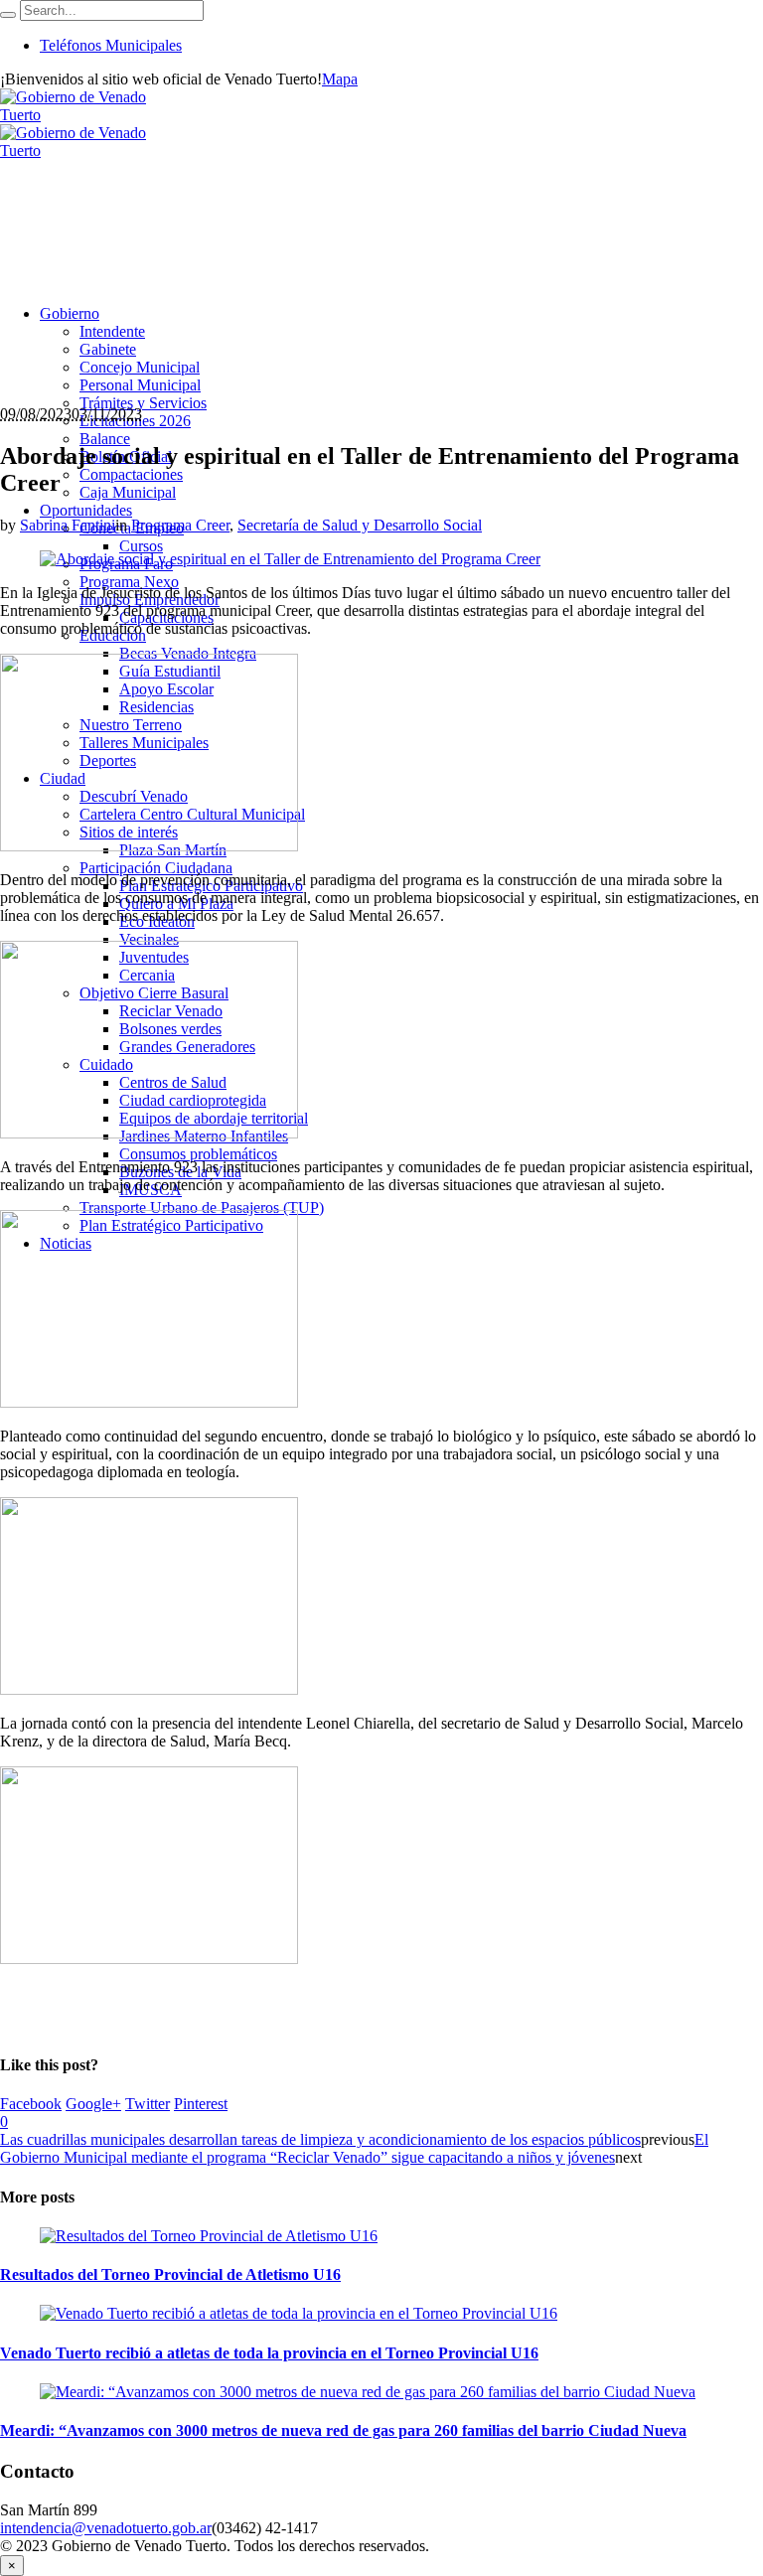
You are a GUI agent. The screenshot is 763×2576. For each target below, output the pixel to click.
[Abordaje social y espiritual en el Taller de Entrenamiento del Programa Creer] (290, 559)
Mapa (340, 79)
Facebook (31, 2104)
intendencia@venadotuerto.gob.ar (106, 2528)
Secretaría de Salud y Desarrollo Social (360, 525)
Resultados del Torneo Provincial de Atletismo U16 (170, 2274)
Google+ (93, 2104)
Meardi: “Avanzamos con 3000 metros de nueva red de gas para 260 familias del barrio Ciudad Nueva (343, 2430)
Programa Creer (180, 525)
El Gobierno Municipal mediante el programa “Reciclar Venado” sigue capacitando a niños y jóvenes (354, 2148)
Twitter (148, 2104)
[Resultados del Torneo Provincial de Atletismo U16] (209, 2236)
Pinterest (201, 2104)
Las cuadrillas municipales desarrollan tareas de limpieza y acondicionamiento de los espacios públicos (320, 2139)
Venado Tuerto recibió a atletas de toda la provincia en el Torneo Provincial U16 (269, 2353)
